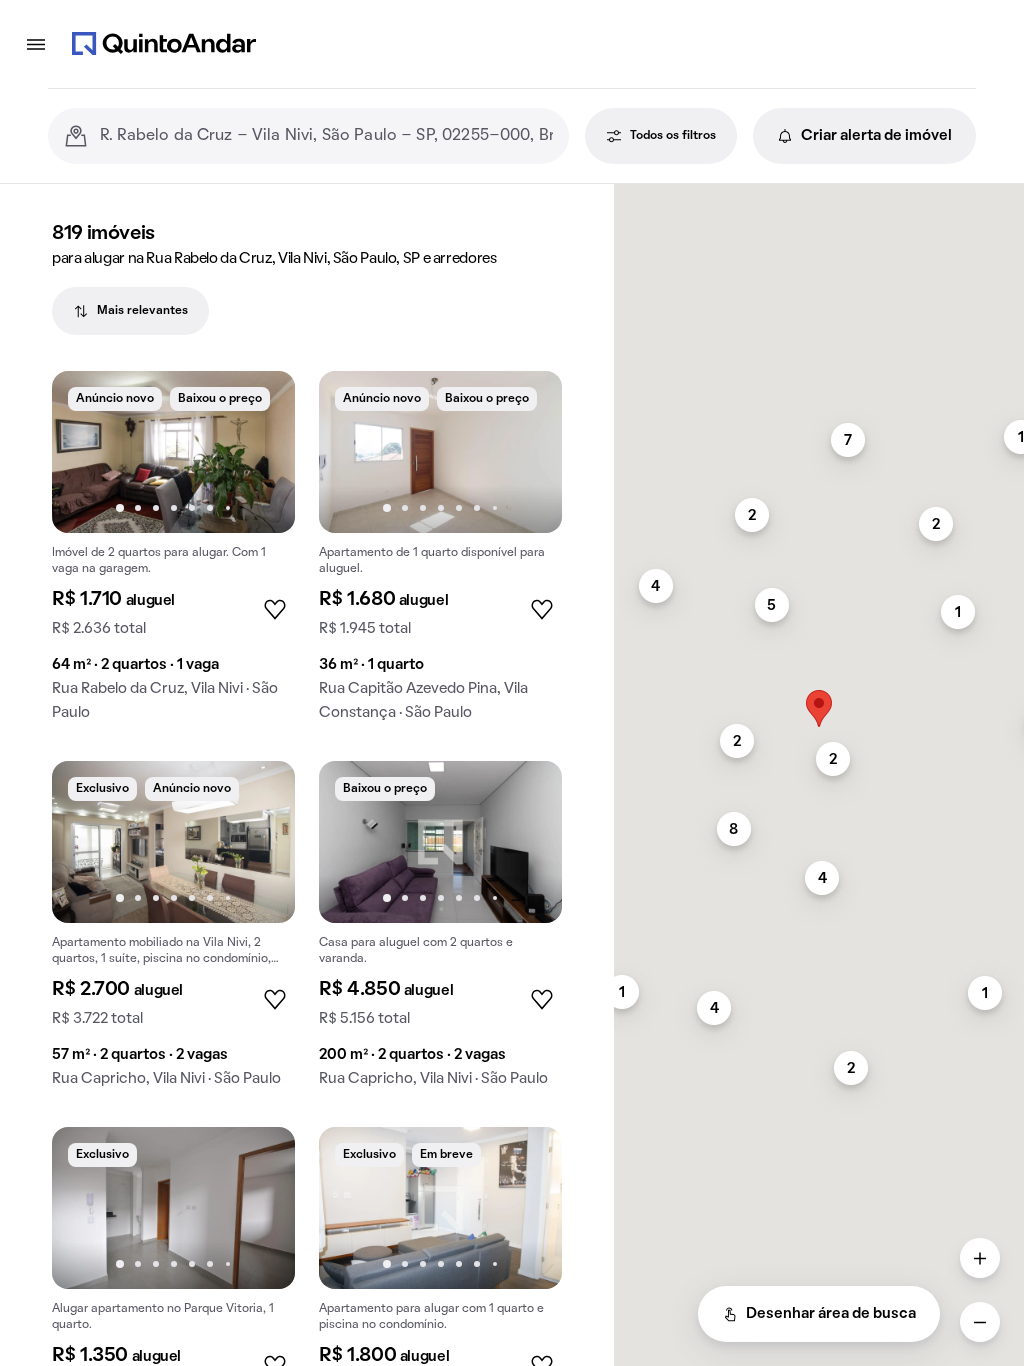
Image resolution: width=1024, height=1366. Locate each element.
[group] (173, 554)
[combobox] (326, 136)
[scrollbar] (819, 192)
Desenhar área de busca (831, 1314)
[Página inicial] (164, 44)
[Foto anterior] (88, 452)
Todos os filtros (673, 136)
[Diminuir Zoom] (980, 1322)
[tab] (130, 311)
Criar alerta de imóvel (876, 136)
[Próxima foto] (259, 452)
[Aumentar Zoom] (980, 1258)
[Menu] (36, 44)
